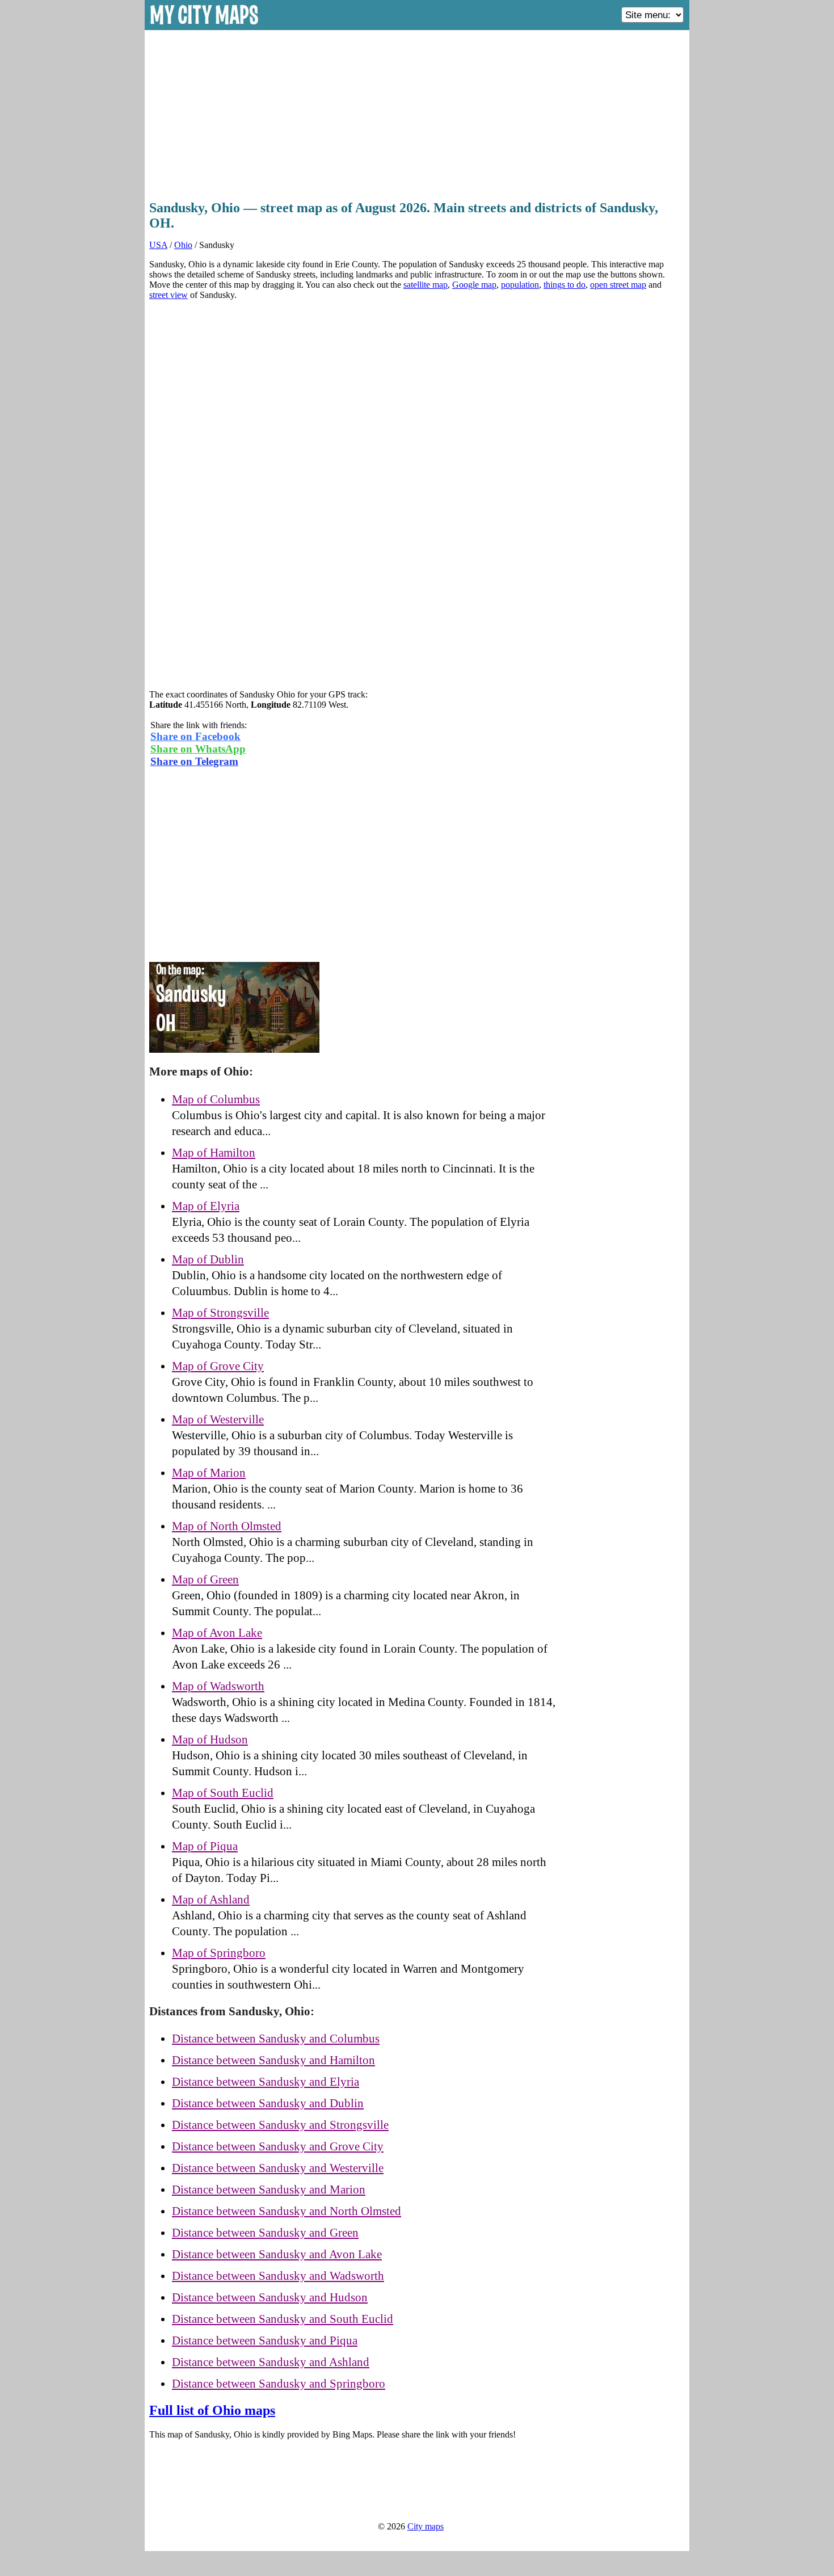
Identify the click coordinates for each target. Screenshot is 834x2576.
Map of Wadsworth (218, 1686)
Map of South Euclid (223, 1793)
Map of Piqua (205, 1846)
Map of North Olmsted (227, 1526)
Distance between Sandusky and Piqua (265, 2340)
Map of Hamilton (214, 1153)
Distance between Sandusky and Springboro (279, 2384)
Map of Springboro (219, 1953)
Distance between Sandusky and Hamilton (273, 2060)
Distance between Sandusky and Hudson (270, 2297)
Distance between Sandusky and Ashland (271, 2362)
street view (169, 295)
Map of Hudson (210, 1739)
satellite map (426, 285)
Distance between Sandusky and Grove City (278, 2146)
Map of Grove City (218, 1366)
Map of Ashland (211, 1900)
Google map (474, 285)
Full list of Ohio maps (212, 2410)
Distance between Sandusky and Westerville (278, 2168)
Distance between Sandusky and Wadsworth (278, 2276)
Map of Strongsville (220, 1313)
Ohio (183, 245)
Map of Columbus (216, 1099)
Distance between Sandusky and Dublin (268, 2103)
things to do (565, 285)
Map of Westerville (218, 1419)
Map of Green (205, 1579)
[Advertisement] (417, 112)
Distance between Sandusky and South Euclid (283, 2319)
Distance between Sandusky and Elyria (266, 2082)
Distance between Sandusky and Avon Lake (277, 2254)
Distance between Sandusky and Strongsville (280, 2125)
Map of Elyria (206, 1206)
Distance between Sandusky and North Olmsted (287, 2211)
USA (158, 245)
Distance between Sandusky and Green (265, 2233)
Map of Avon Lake (217, 1633)
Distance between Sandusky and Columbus (276, 2039)
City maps (426, 2526)
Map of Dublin (208, 1259)
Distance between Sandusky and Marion (269, 2190)
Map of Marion (209, 1473)
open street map (618, 285)
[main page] (205, 26)
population (520, 285)
